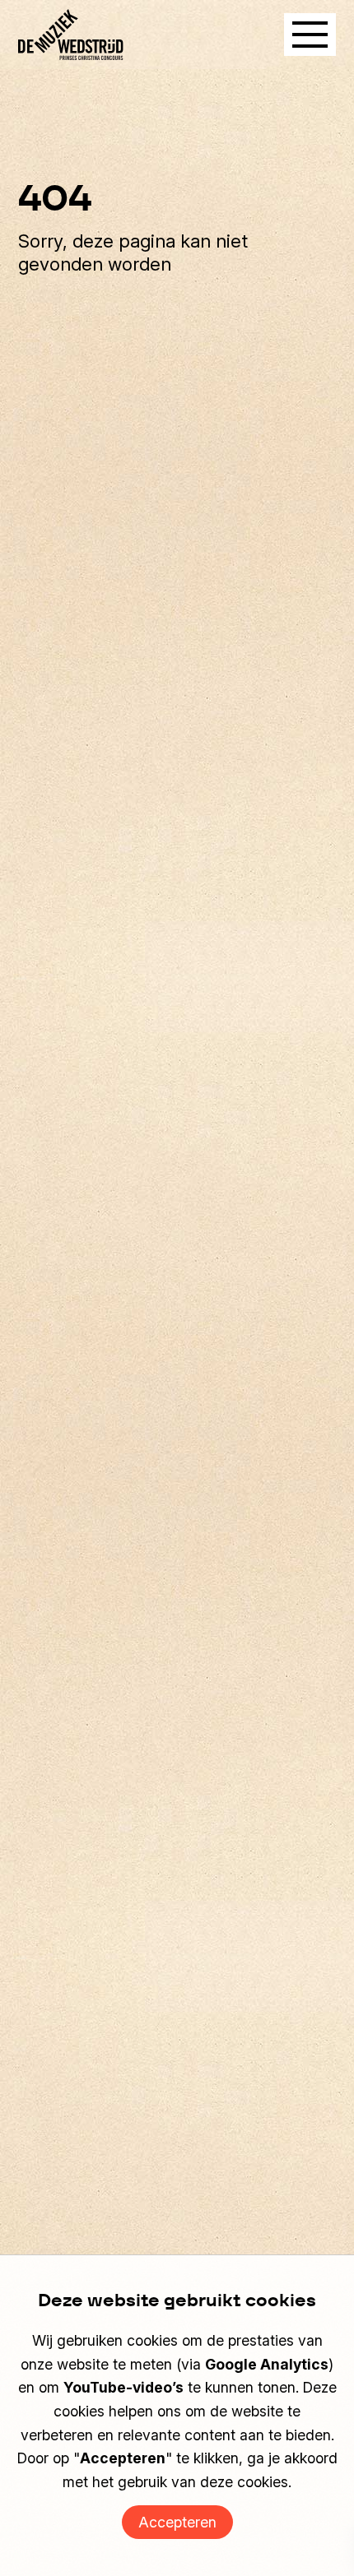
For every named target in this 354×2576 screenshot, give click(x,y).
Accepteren (177, 2522)
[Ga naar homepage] (71, 35)
